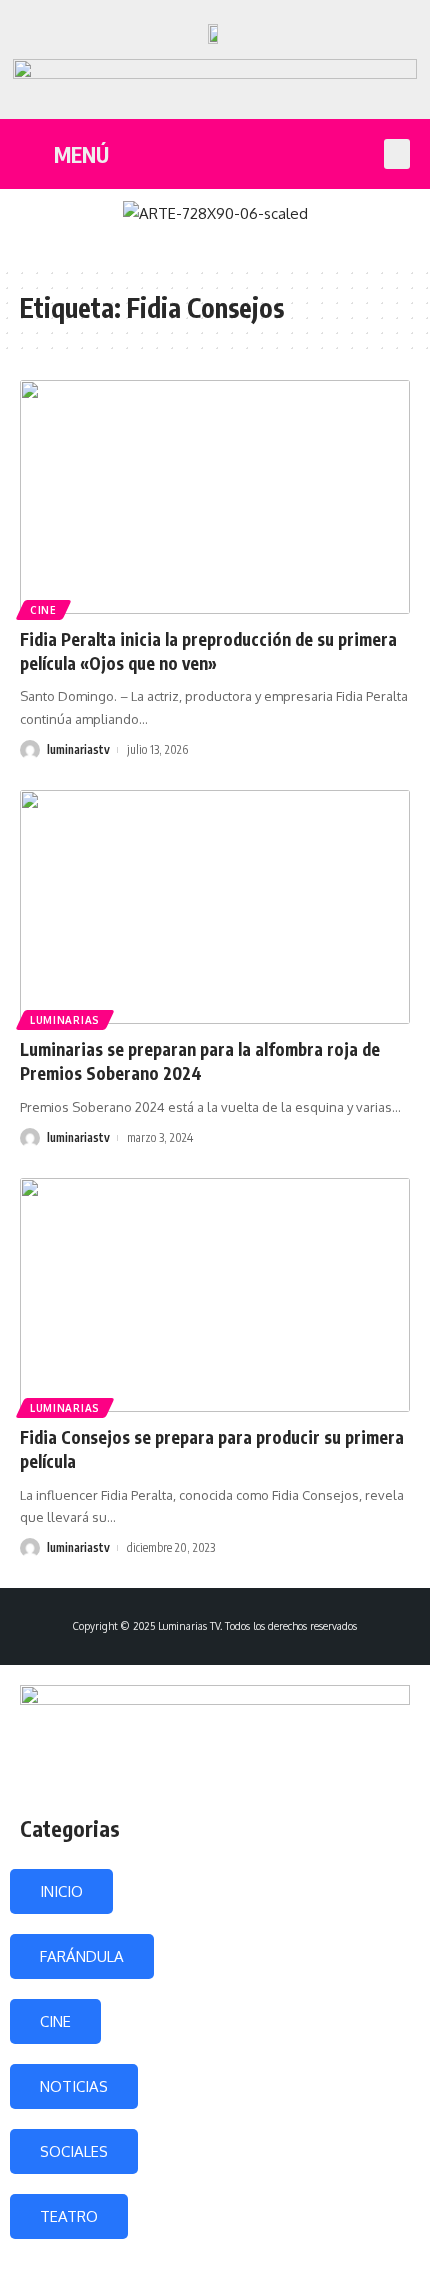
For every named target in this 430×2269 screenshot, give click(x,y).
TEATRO (69, 2216)
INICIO (61, 1891)
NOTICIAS (74, 2086)
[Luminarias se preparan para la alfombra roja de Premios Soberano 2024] (215, 907)
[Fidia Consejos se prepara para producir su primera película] (215, 1295)
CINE (55, 2021)
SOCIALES (74, 2151)
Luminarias (65, 1020)
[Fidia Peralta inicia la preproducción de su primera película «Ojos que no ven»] (215, 497)
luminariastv (78, 749)
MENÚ (81, 154)
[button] (397, 154)
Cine (43, 610)
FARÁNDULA (82, 1956)
